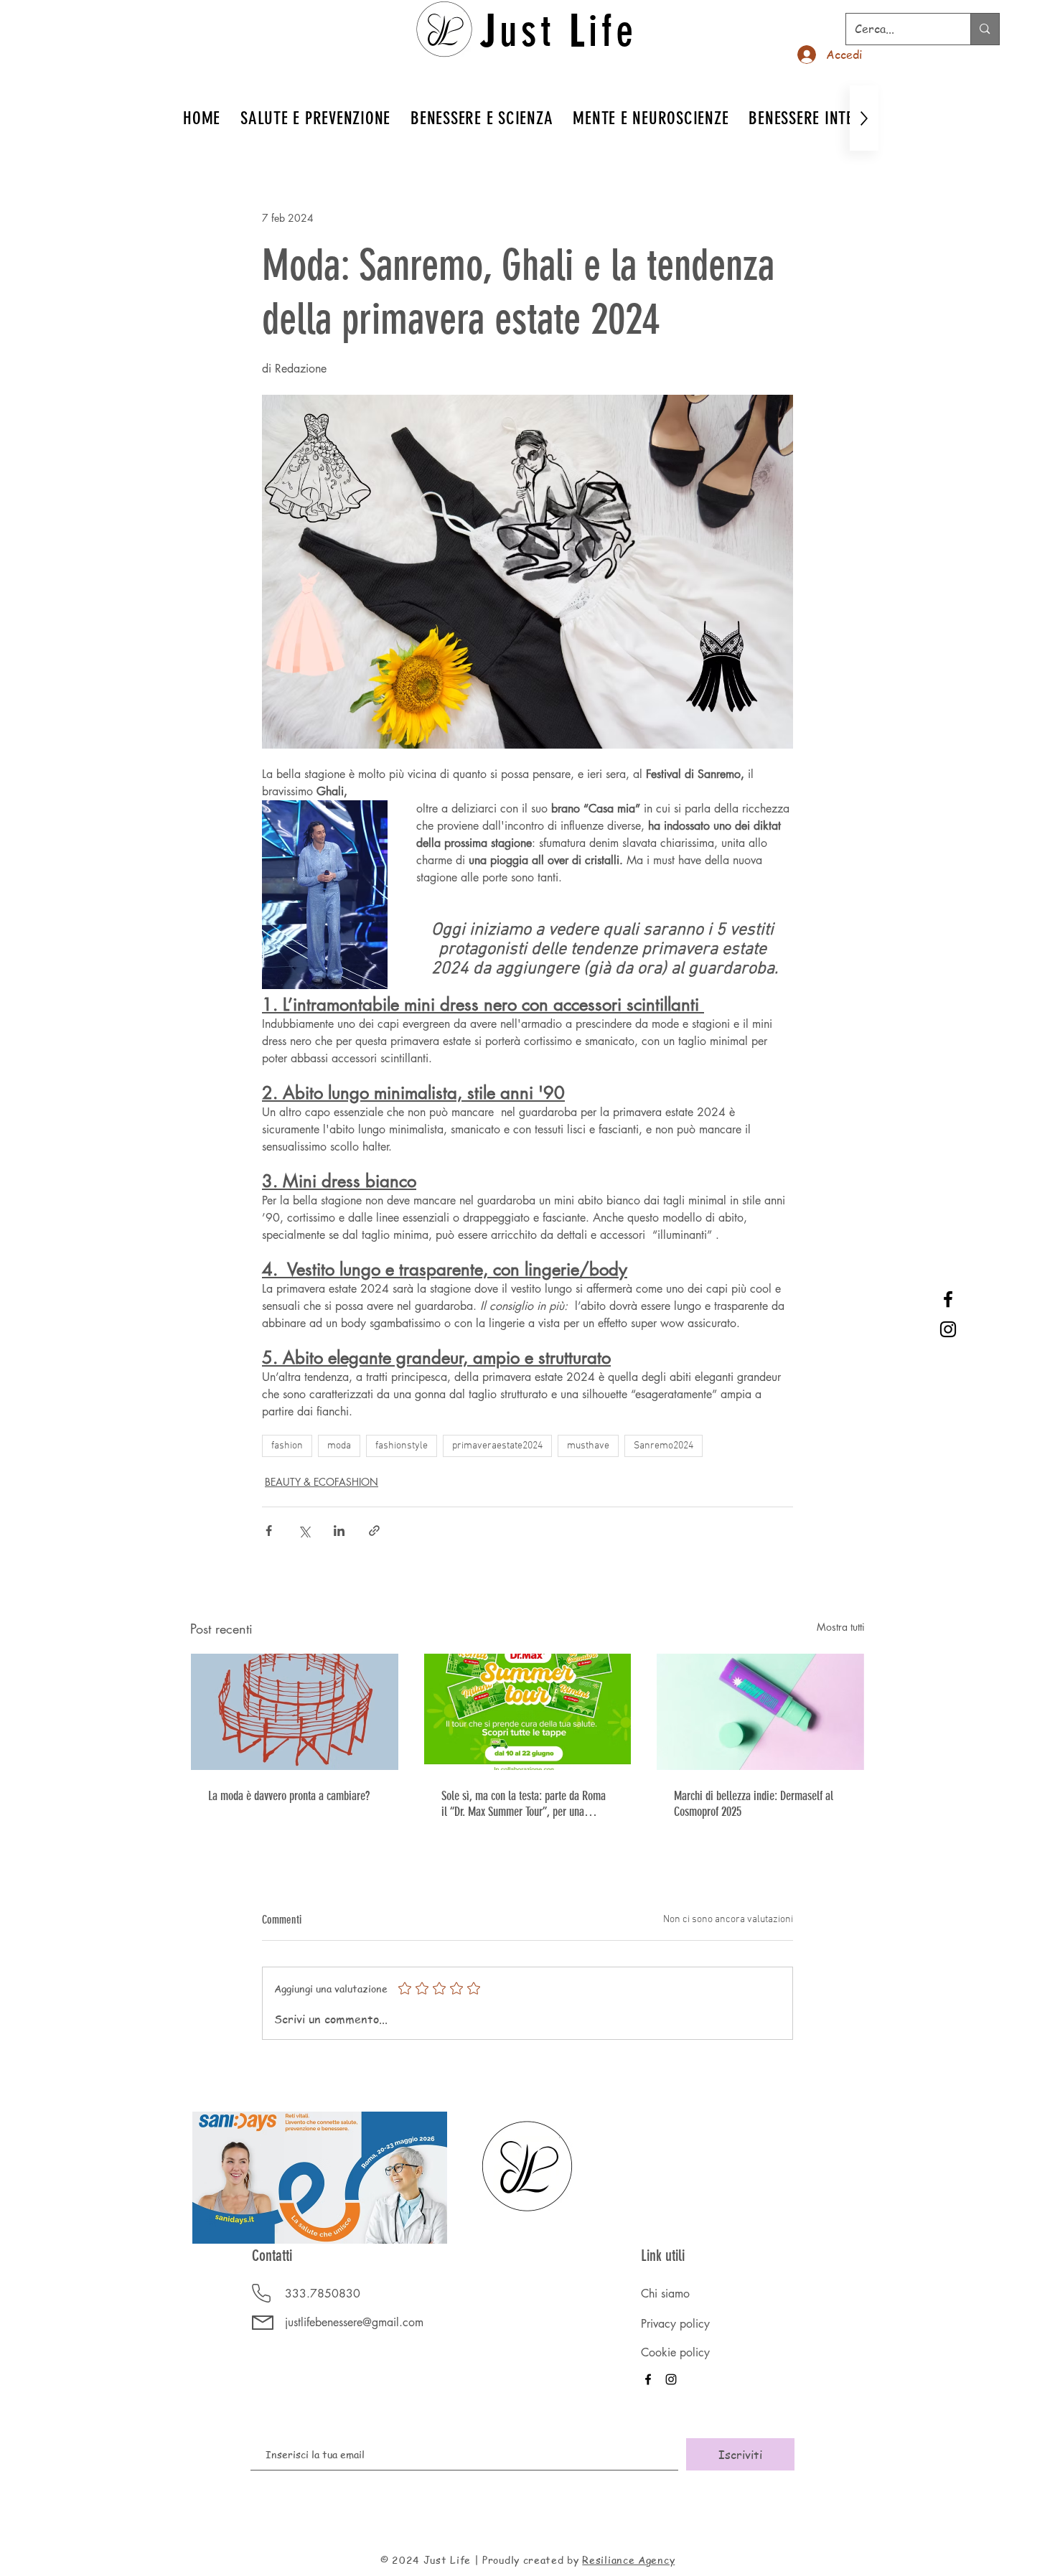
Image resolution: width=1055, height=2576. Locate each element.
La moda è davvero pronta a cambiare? (289, 1796)
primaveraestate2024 (497, 1446)
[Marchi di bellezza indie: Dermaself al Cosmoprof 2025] (760, 1712)
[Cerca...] (984, 29)
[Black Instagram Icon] (948, 1329)
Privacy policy (675, 2324)
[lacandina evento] (295, 1712)
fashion (287, 1446)
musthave (588, 1446)
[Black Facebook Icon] (948, 1299)
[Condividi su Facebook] (269, 1531)
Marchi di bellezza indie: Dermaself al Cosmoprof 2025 (754, 1804)
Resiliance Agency (628, 2559)
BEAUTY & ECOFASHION (322, 1482)
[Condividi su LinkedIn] (339, 1531)
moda (339, 1446)
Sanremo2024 (664, 1446)
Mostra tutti (841, 1627)
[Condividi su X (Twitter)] (304, 1531)
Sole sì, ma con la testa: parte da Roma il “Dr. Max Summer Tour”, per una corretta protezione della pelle (524, 1804)
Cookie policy (675, 2352)
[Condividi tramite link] (374, 1531)
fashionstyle (402, 1446)
